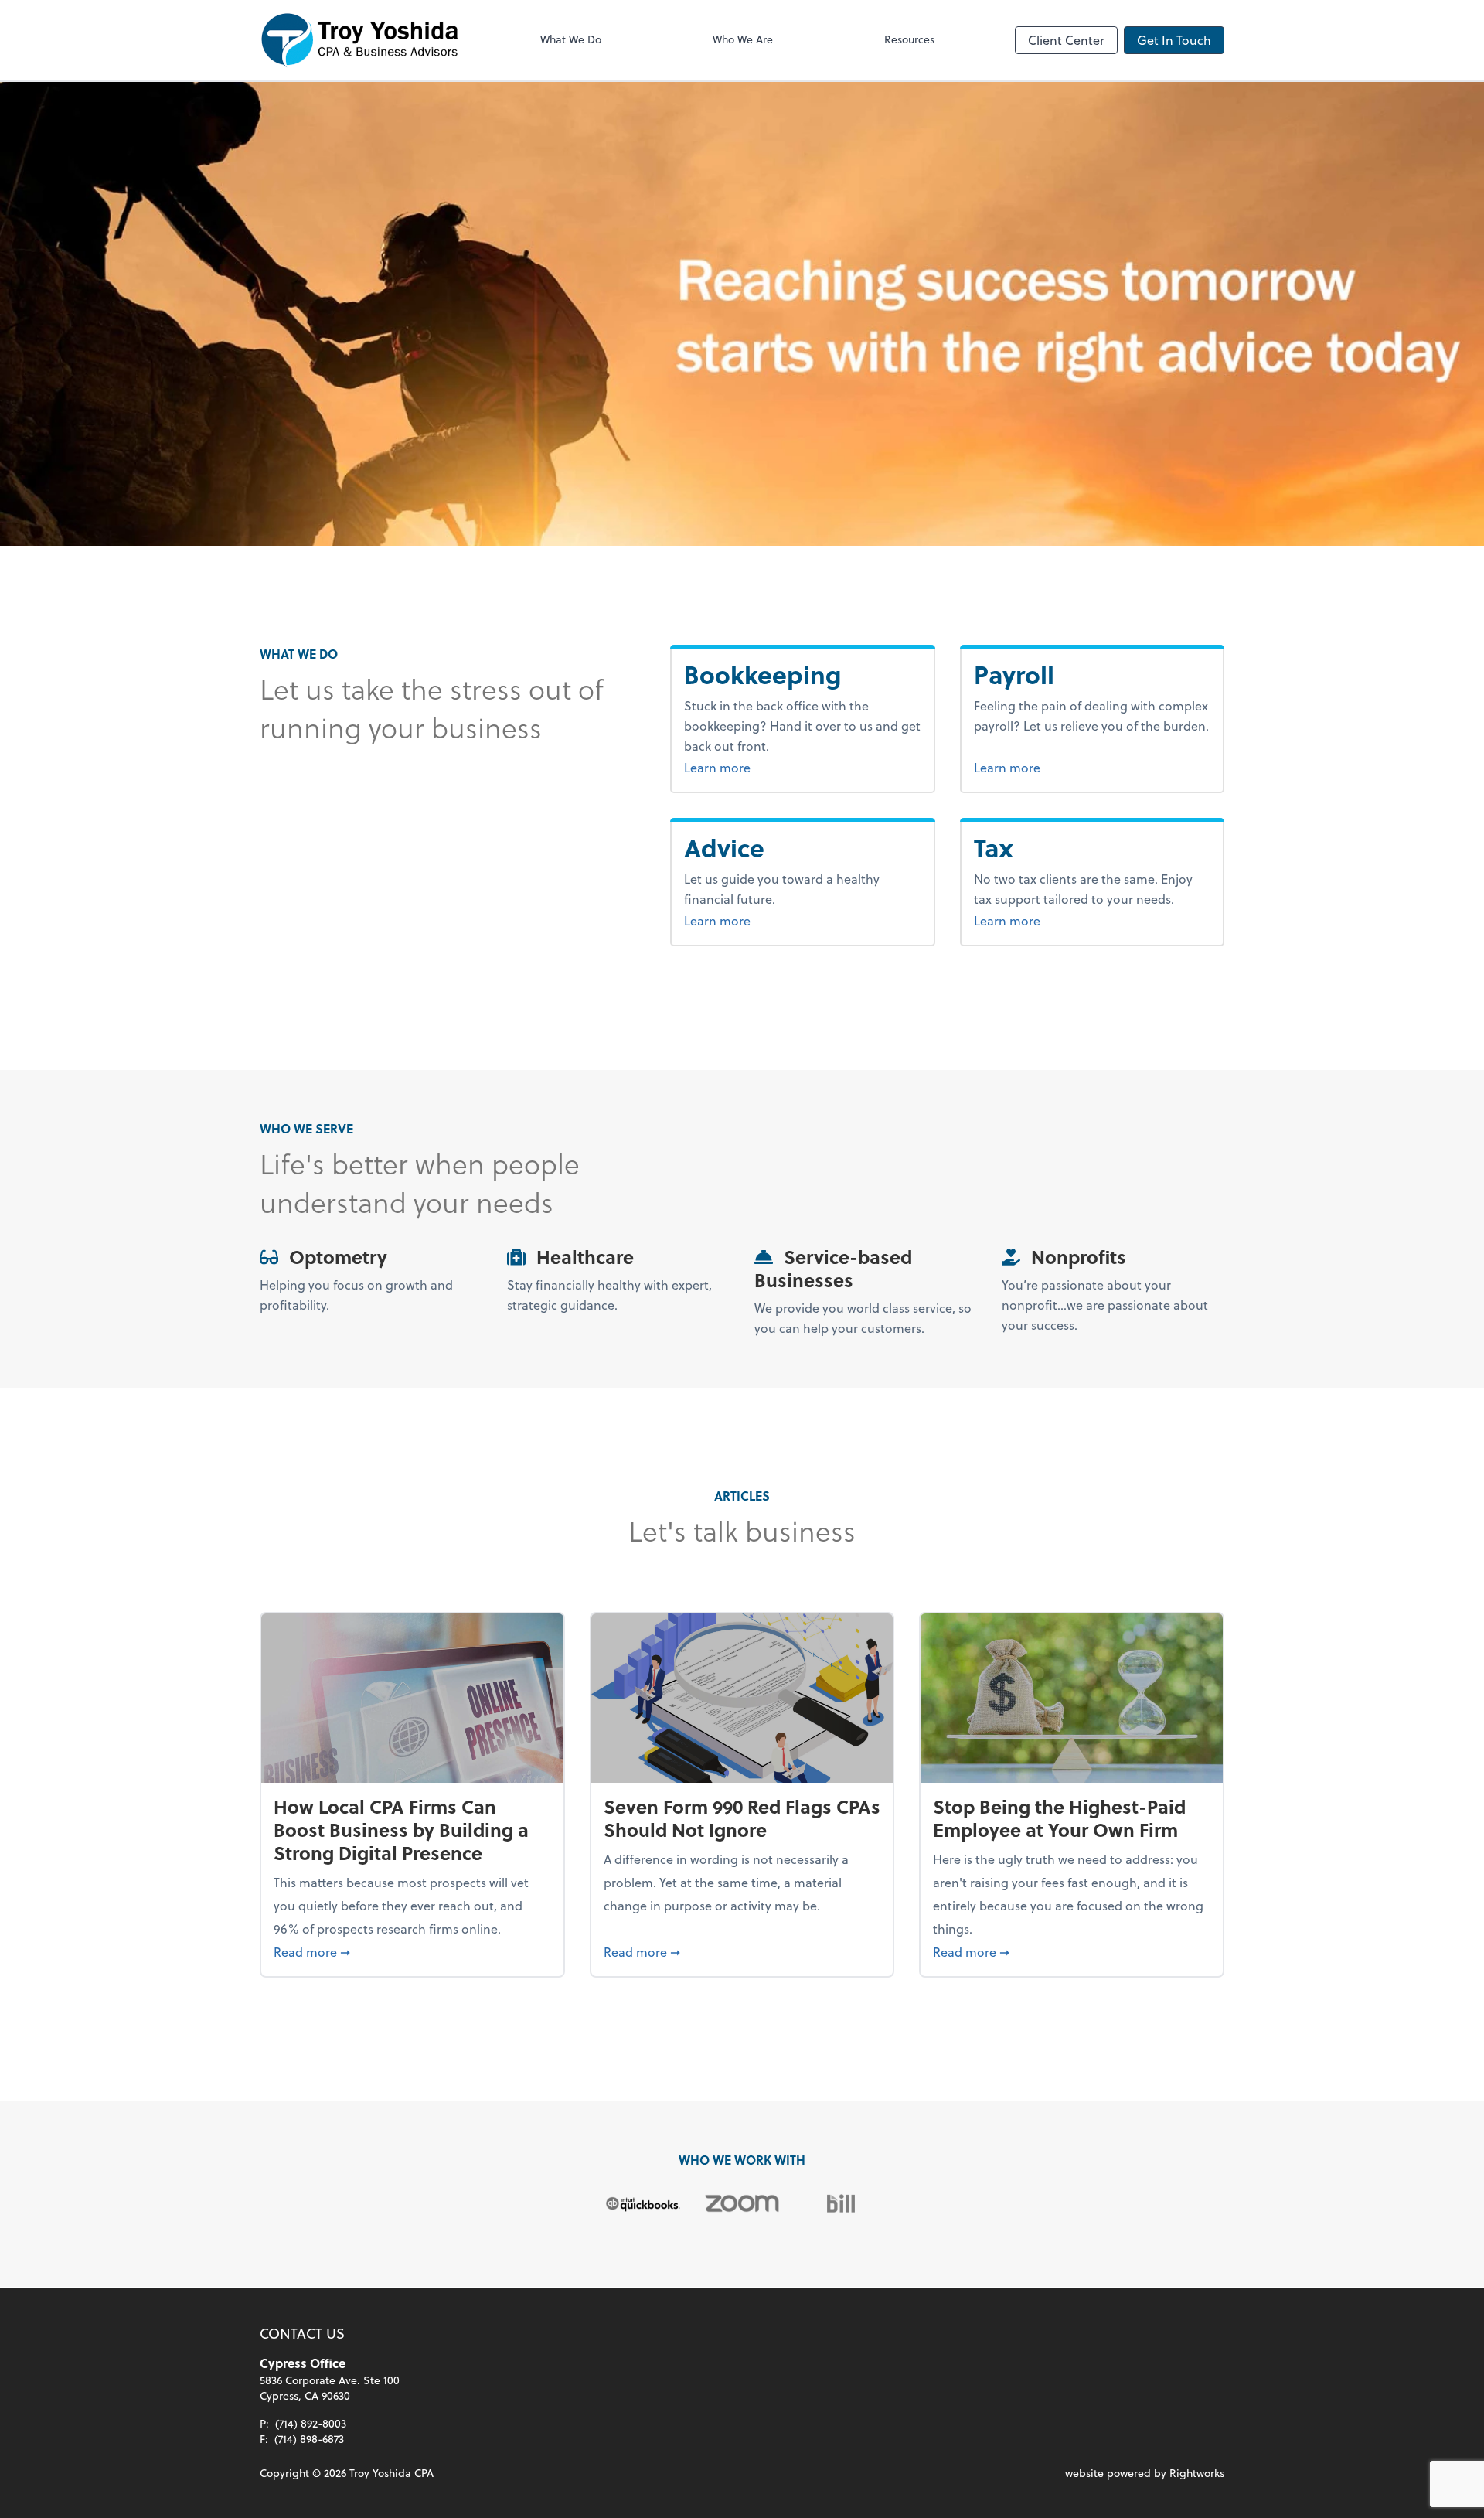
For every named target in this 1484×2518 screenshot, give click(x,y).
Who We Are (743, 39)
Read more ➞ (412, 1951)
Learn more (775, 767)
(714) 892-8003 (311, 2423)
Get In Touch (1174, 40)
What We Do (571, 39)
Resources (909, 39)
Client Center (1066, 40)
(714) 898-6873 (309, 2439)
